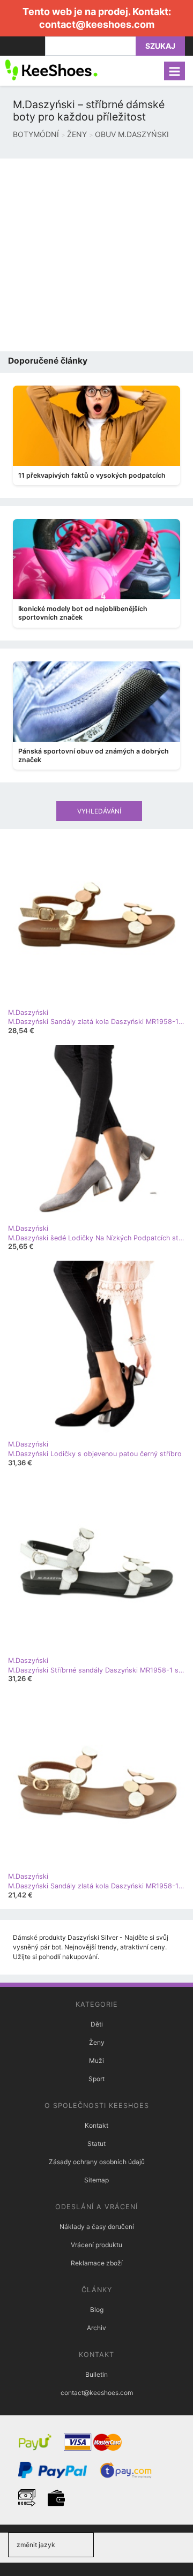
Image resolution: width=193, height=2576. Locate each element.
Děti (97, 2024)
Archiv (96, 2328)
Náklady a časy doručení (97, 2227)
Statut (96, 2144)
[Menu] (175, 71)
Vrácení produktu (96, 2245)
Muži (96, 2061)
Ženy (97, 2042)
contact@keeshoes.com (97, 24)
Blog (97, 2310)
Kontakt (96, 2125)
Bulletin (96, 2374)
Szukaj (160, 46)
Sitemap (96, 2180)
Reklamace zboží (97, 2263)
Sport (96, 2079)
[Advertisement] (96, 255)
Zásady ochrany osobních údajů (97, 2162)
